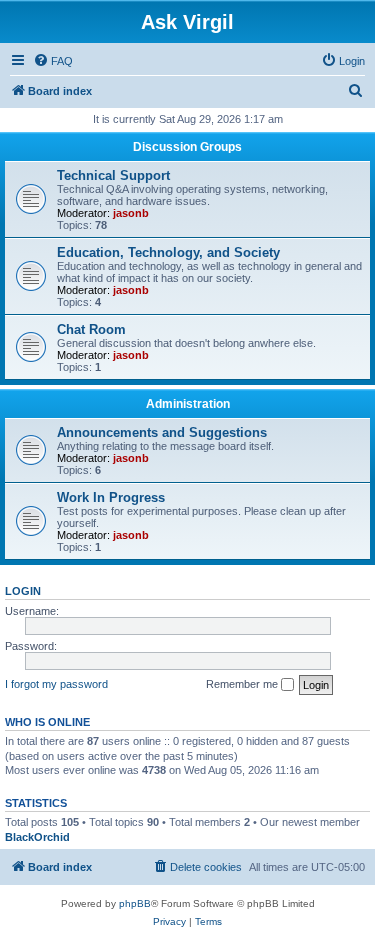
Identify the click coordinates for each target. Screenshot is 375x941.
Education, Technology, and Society (168, 252)
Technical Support (113, 175)
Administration (188, 404)
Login (23, 591)
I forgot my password (56, 684)
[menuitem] (53, 61)
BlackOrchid (37, 837)
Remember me (243, 684)
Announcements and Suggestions (162, 432)
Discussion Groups (187, 147)
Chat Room (91, 329)
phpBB (135, 903)
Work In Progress (111, 497)
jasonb (131, 213)
